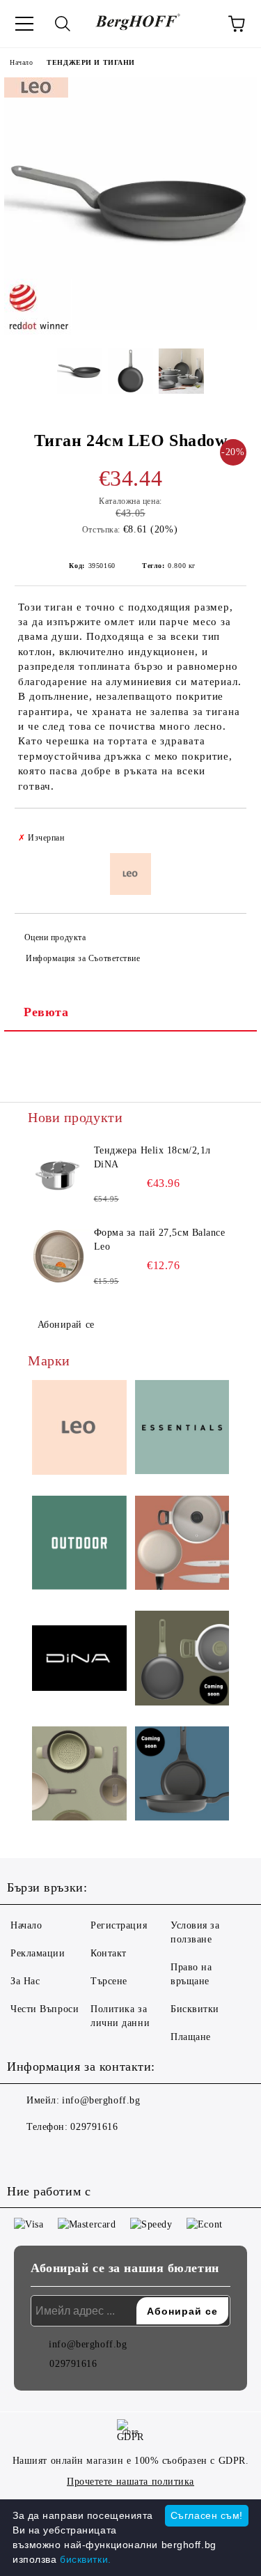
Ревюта (46, 1012)
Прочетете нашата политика (130, 2482)
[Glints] (182, 1545)
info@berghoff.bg (101, 2100)
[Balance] (79, 1776)
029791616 (94, 2127)
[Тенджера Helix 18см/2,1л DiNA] (59, 1175)
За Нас (25, 1981)
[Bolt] (182, 1660)
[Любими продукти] (198, 24)
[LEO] (79, 1429)
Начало (21, 62)
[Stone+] (182, 1776)
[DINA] (79, 1660)
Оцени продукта (55, 937)
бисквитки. (86, 2559)
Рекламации (38, 1953)
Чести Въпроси (45, 2009)
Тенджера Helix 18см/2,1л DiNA (152, 1157)
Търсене (109, 1981)
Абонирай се (66, 1325)
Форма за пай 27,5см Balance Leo (160, 1240)
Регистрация (119, 1925)
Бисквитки (195, 2009)
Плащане (191, 2037)
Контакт (109, 1953)
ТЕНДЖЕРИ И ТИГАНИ (91, 62)
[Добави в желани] (227, 831)
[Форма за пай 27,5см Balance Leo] (59, 1257)
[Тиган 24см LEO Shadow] (130, 327)
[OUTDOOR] (79, 1545)
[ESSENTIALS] (182, 1429)
